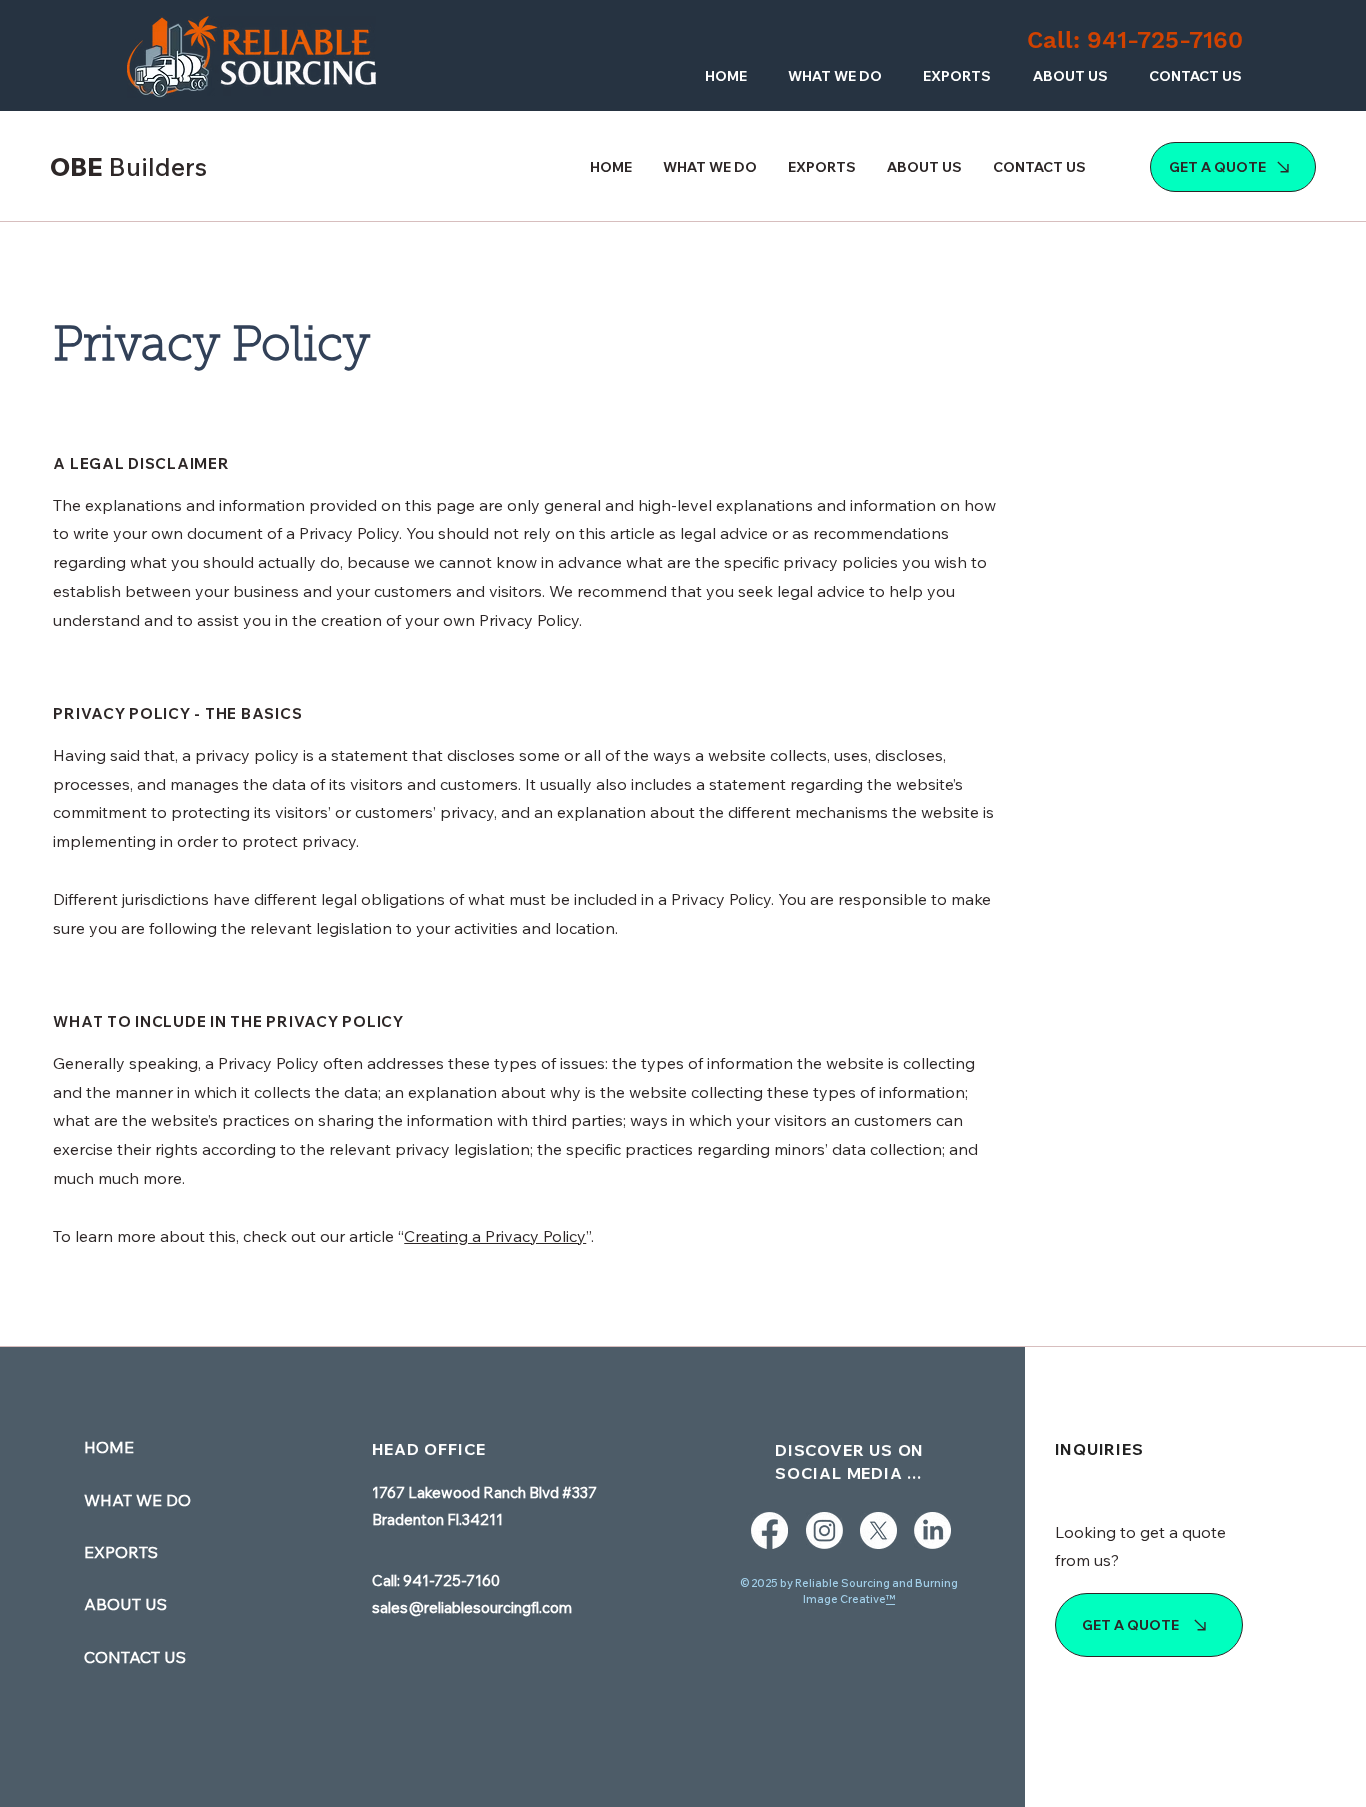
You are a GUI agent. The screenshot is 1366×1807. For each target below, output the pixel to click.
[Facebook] (769, 1530)
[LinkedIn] (932, 1530)
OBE (128, 166)
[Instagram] (824, 1530)
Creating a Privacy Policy (495, 1236)
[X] (878, 1530)
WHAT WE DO (137, 1500)
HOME (109, 1447)
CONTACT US (135, 1657)
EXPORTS (121, 1552)
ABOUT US (125, 1604)
